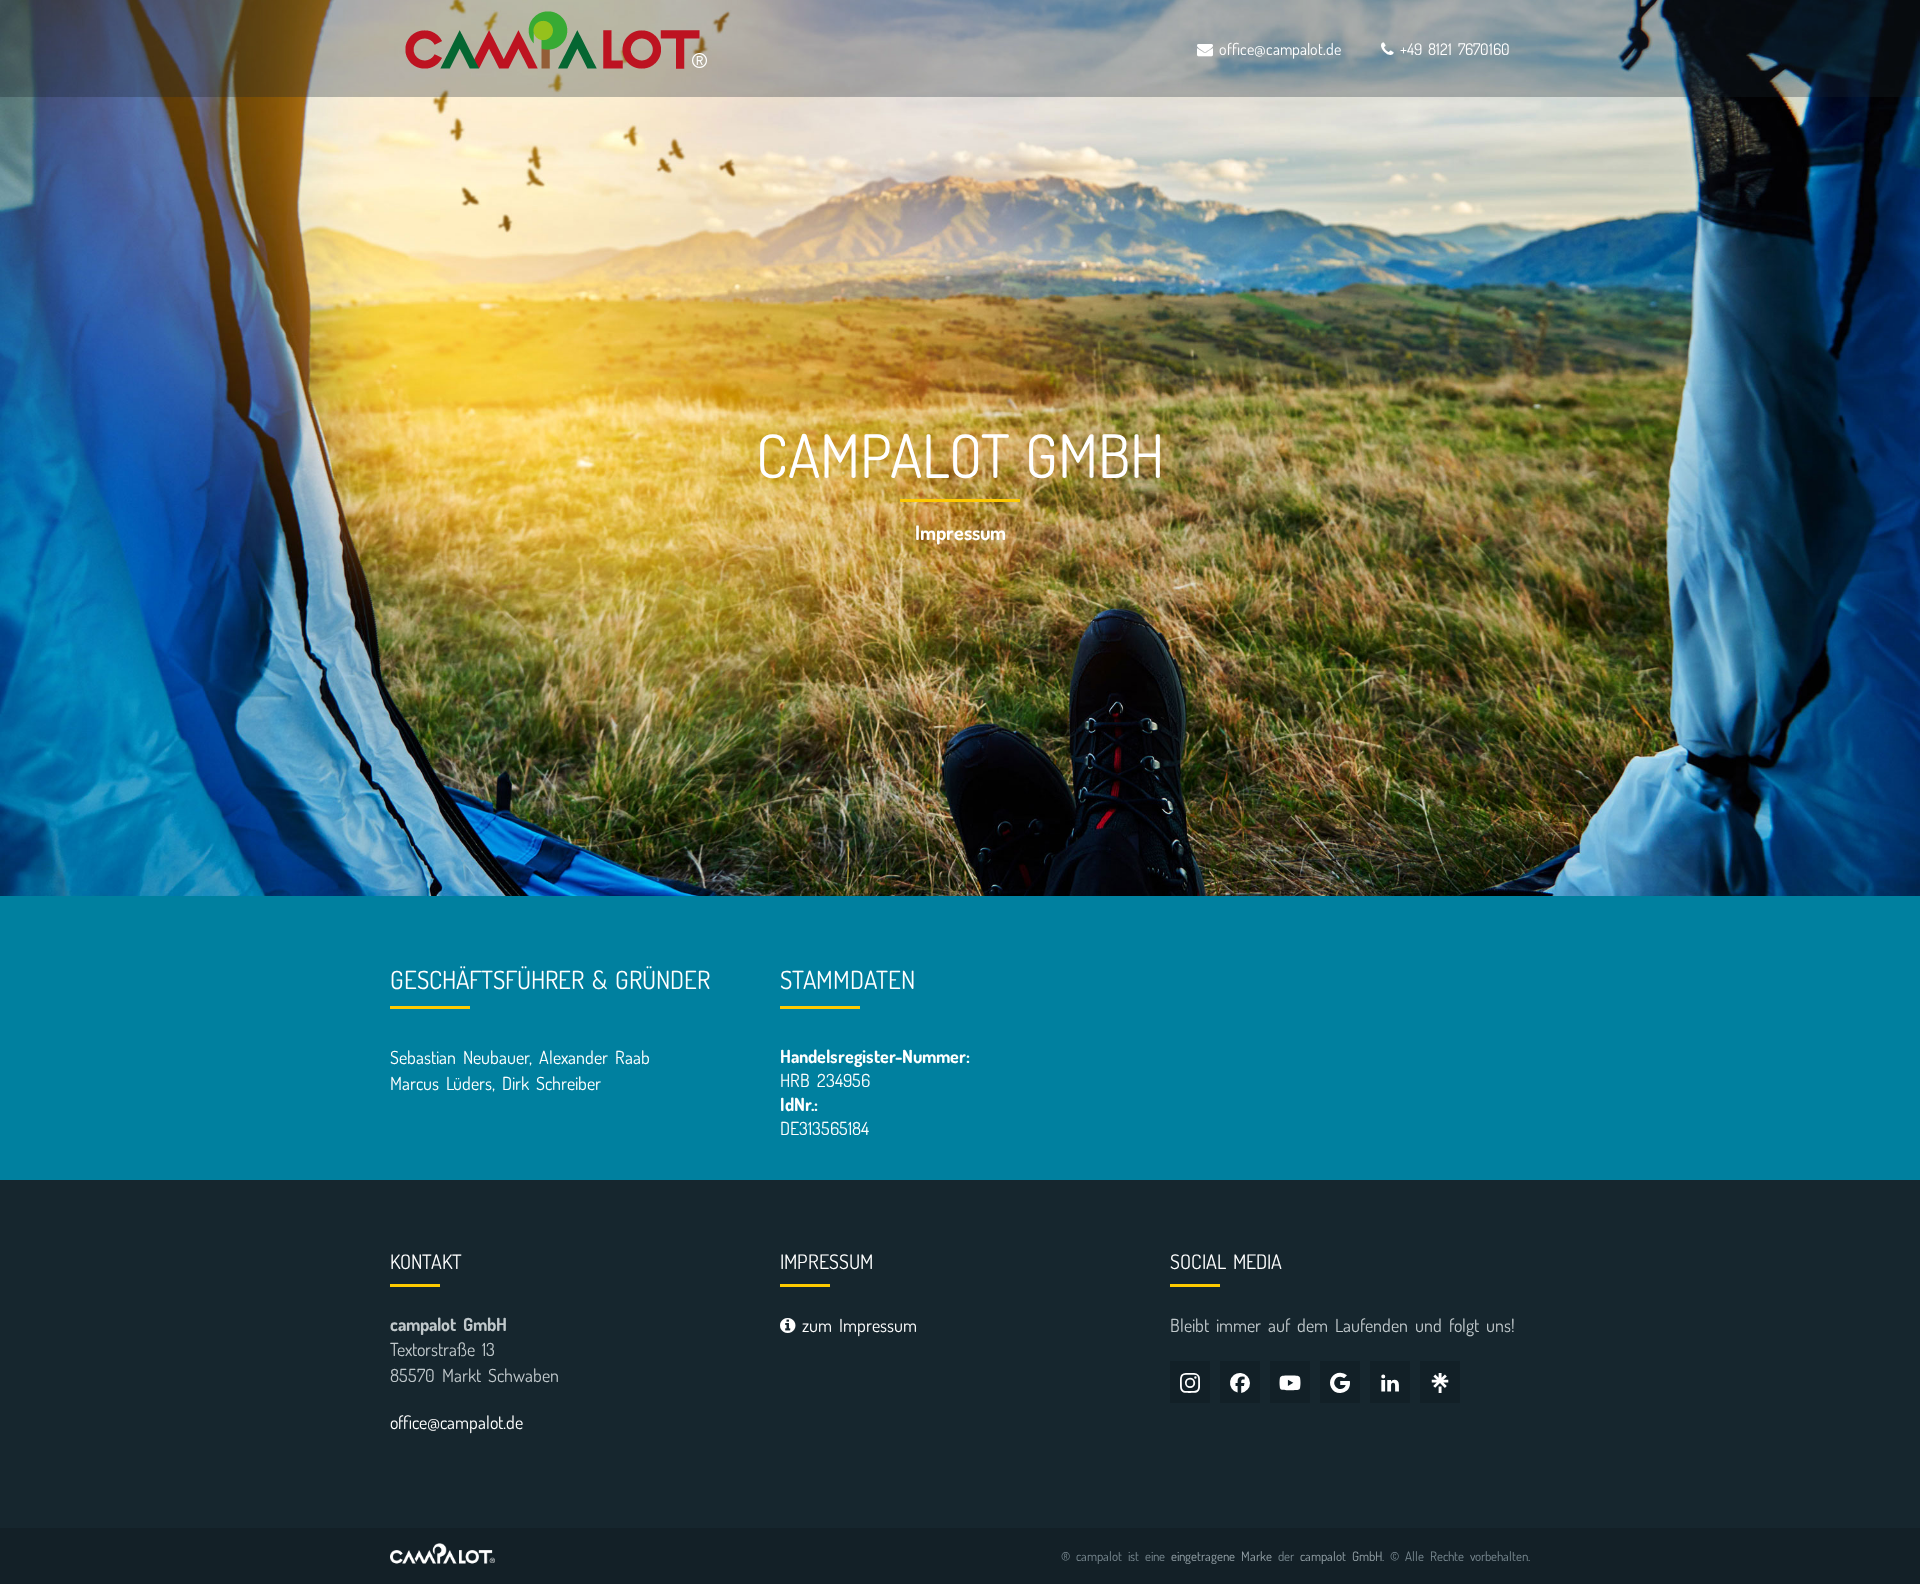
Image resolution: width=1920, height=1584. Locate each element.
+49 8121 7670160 (1452, 49)
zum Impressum (856, 1325)
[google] (1340, 1382)
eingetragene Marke (1221, 1556)
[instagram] (1190, 1382)
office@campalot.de (1277, 49)
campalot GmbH (1341, 1556)
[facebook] (1240, 1382)
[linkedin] (1390, 1382)
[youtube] (1290, 1382)
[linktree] (1440, 1382)
